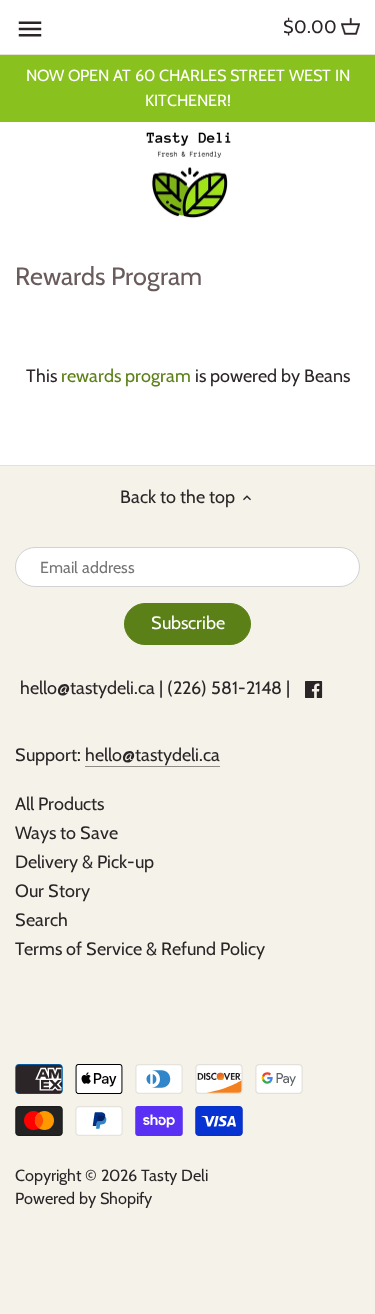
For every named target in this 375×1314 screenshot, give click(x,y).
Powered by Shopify (83, 1198)
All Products (59, 804)
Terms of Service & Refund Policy (140, 949)
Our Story (52, 891)
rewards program (126, 376)
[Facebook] (313, 688)
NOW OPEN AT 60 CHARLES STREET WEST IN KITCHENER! (188, 87)
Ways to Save (66, 833)
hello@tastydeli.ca (87, 688)
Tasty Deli (174, 1175)
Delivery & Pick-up (84, 862)
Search (41, 920)
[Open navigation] (30, 29)
